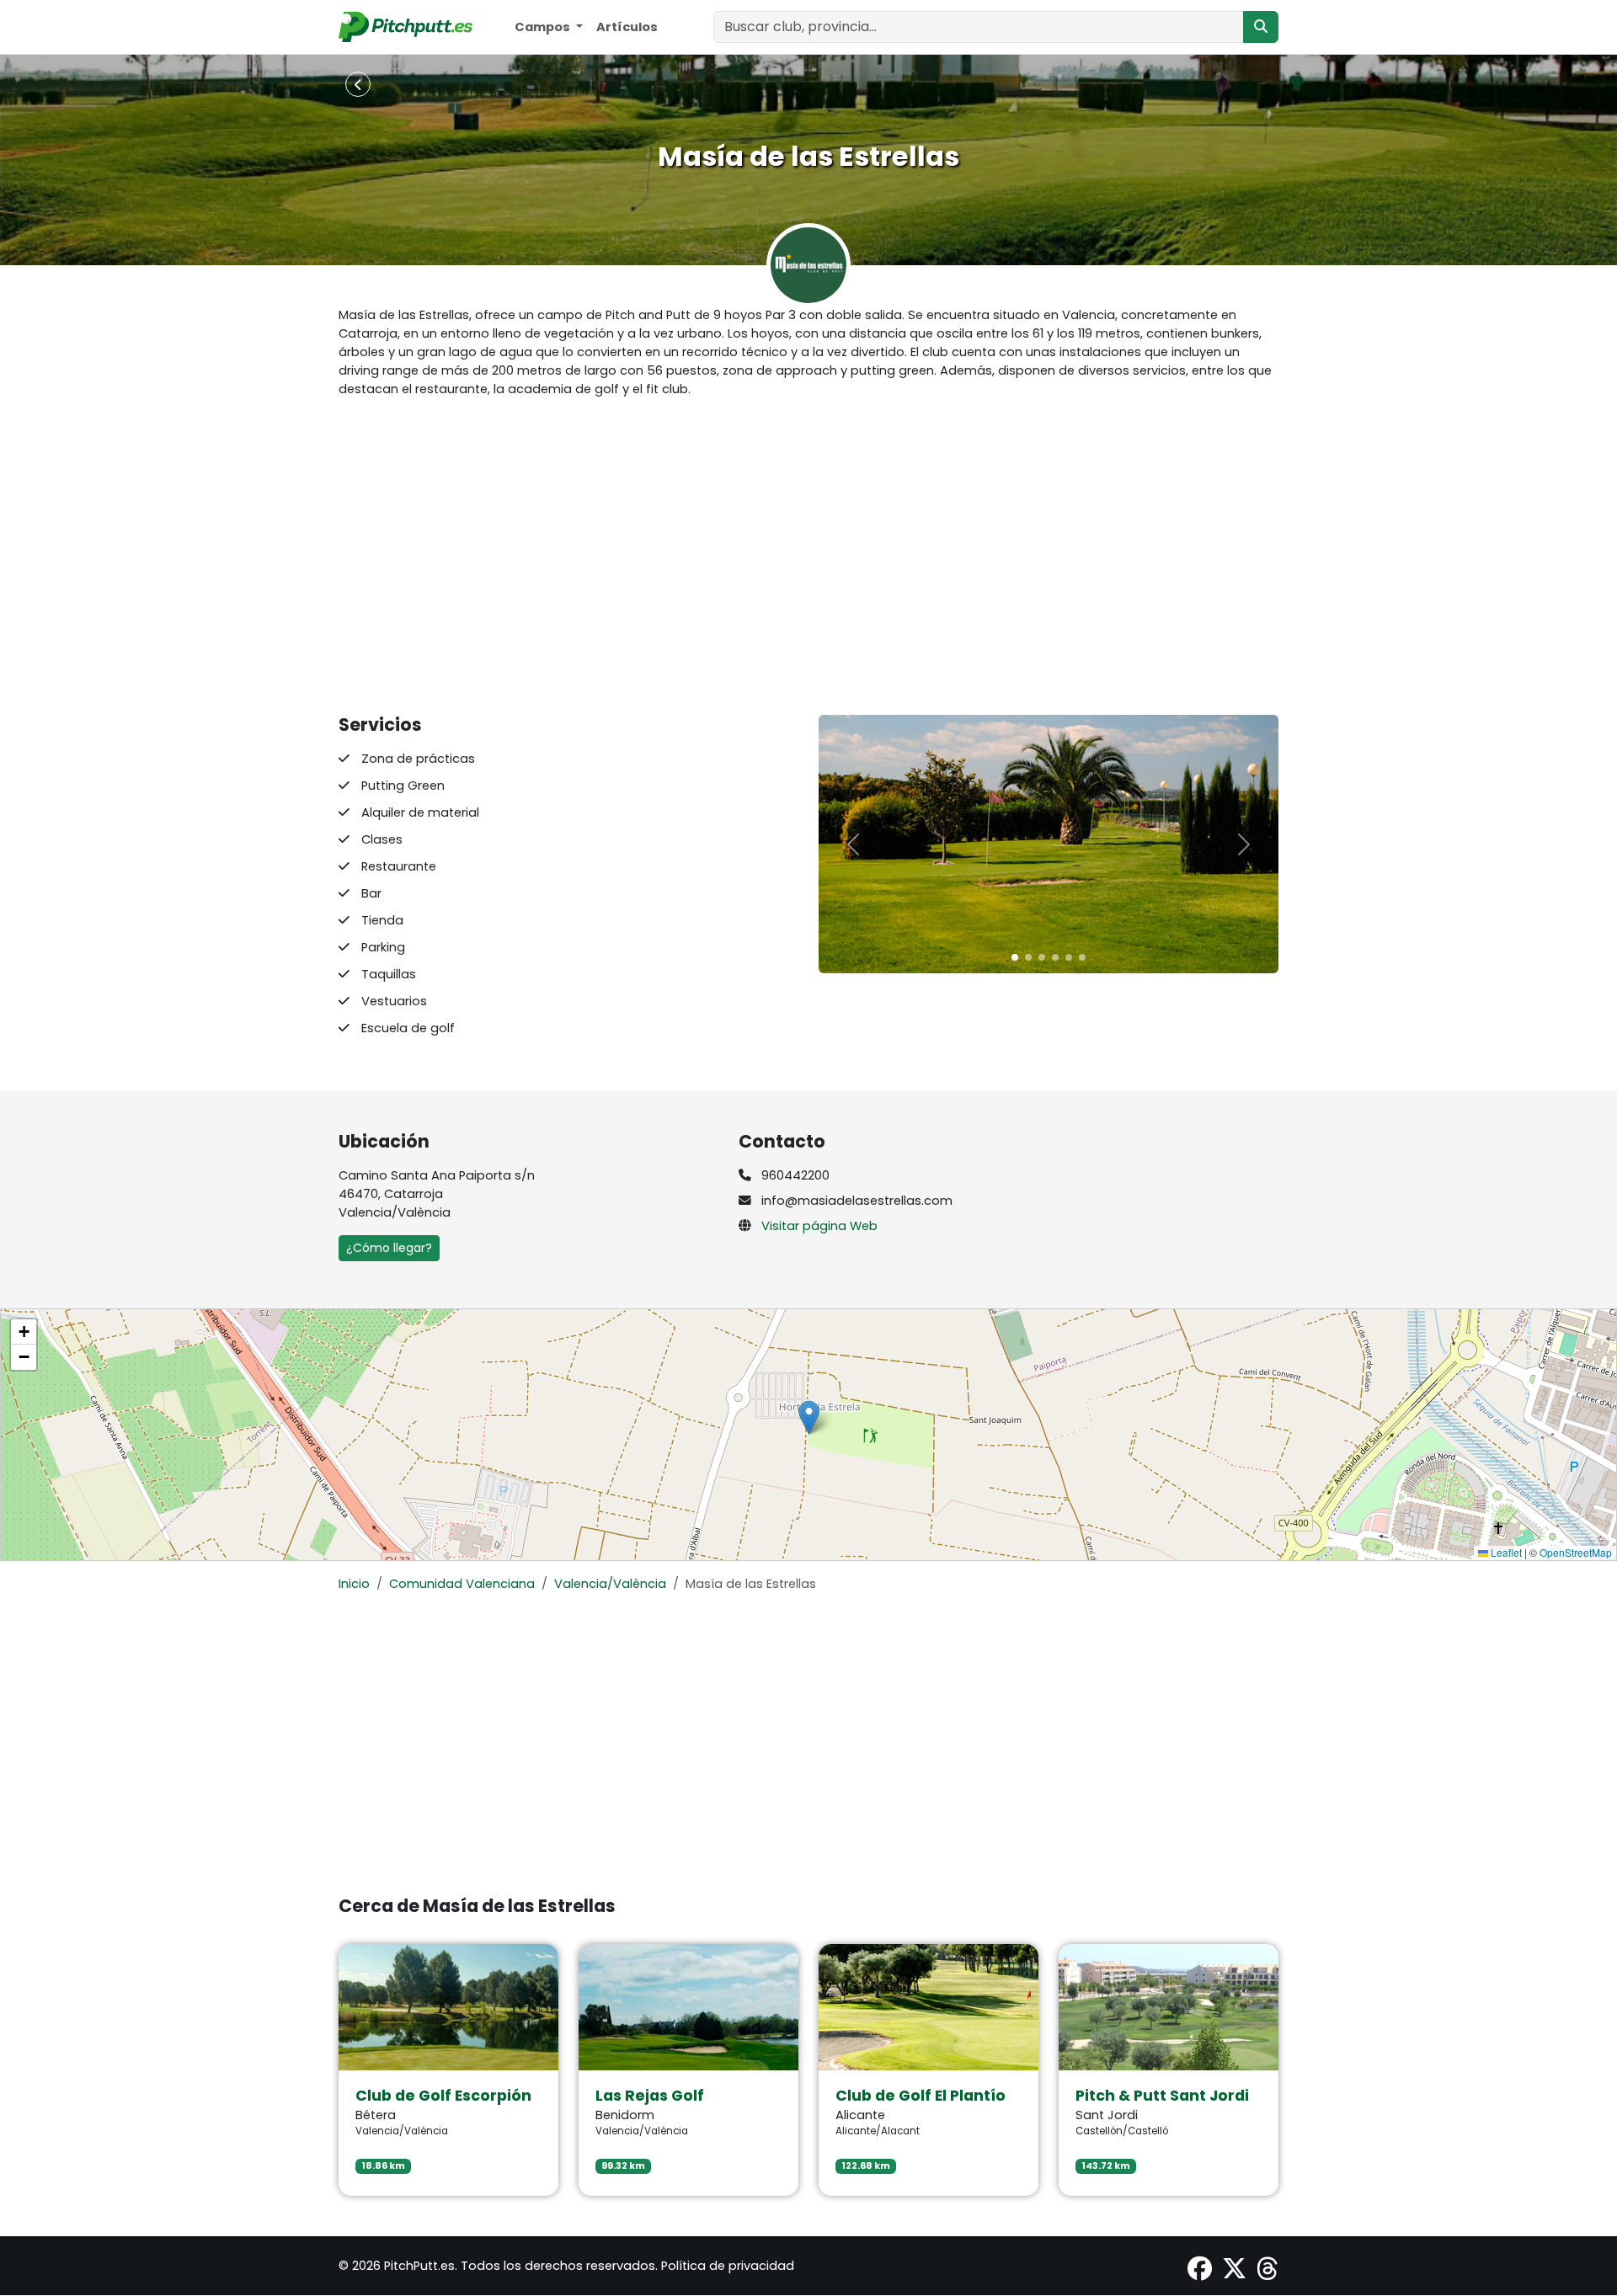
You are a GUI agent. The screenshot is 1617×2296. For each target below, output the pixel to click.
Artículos (627, 27)
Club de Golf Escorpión (443, 2096)
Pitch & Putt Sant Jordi (1162, 2096)
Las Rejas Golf (650, 2096)
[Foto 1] (1028, 957)
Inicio (354, 1584)
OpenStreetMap (1576, 1552)
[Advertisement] (808, 557)
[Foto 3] (1055, 957)
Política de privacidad (728, 2266)
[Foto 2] (1042, 957)
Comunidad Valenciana (462, 1584)
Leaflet (1505, 1552)
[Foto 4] (1069, 957)
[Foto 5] (1082, 957)
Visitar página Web (819, 1226)
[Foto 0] (1015, 957)
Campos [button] (544, 27)
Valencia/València (610, 1584)
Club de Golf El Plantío (921, 2096)
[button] (809, 1417)
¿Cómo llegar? (389, 1248)
